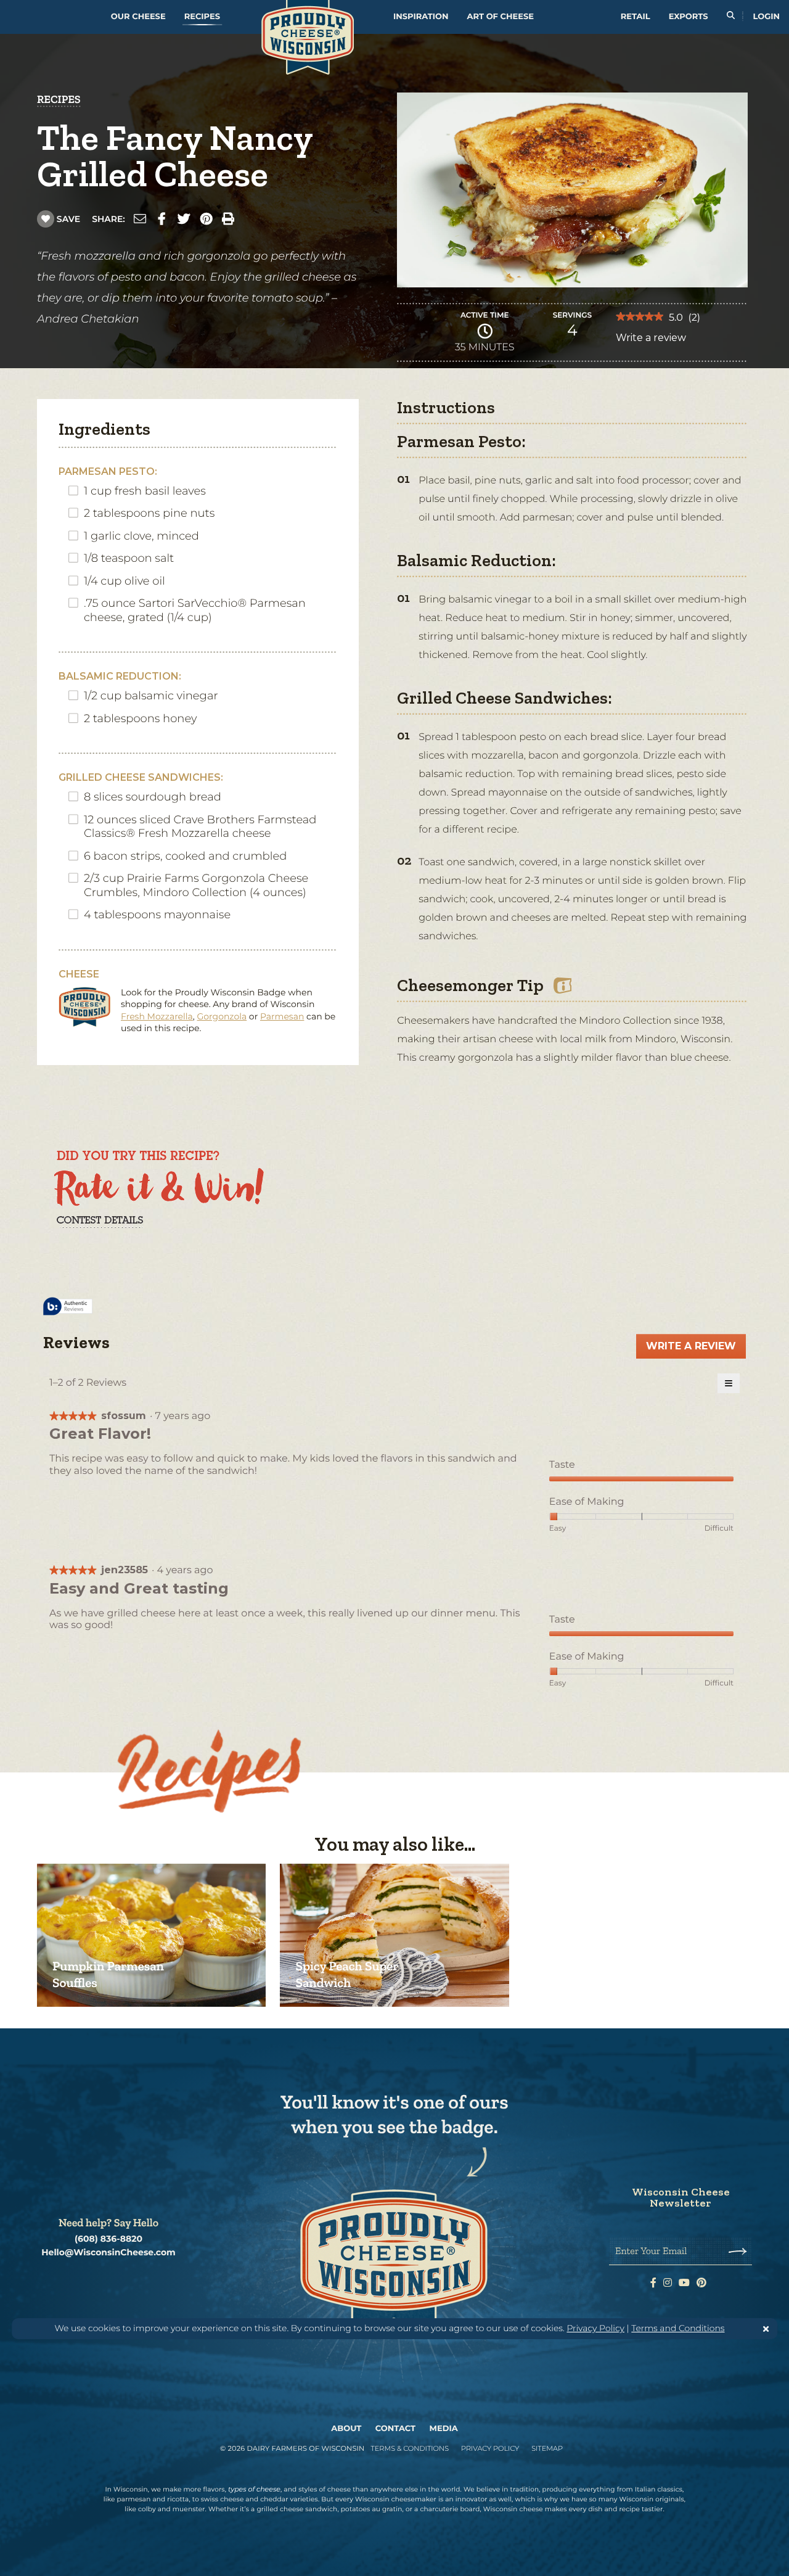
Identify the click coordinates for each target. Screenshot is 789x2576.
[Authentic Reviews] (68, 1307)
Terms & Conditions (410, 2448)
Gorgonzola (222, 1016)
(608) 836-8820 (108, 2239)
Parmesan (282, 1016)
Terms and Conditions (678, 2328)
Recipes (202, 17)
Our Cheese (138, 17)
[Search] (731, 17)
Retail (636, 17)
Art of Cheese (501, 17)
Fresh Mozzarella (157, 1016)
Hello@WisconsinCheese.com (108, 2253)
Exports (689, 17)
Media (444, 2429)
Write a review (651, 341)
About (346, 2429)
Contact (395, 2429)
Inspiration (421, 17)
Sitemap (547, 2448)
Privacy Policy (595, 2328)
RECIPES (59, 99)
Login (767, 17)
